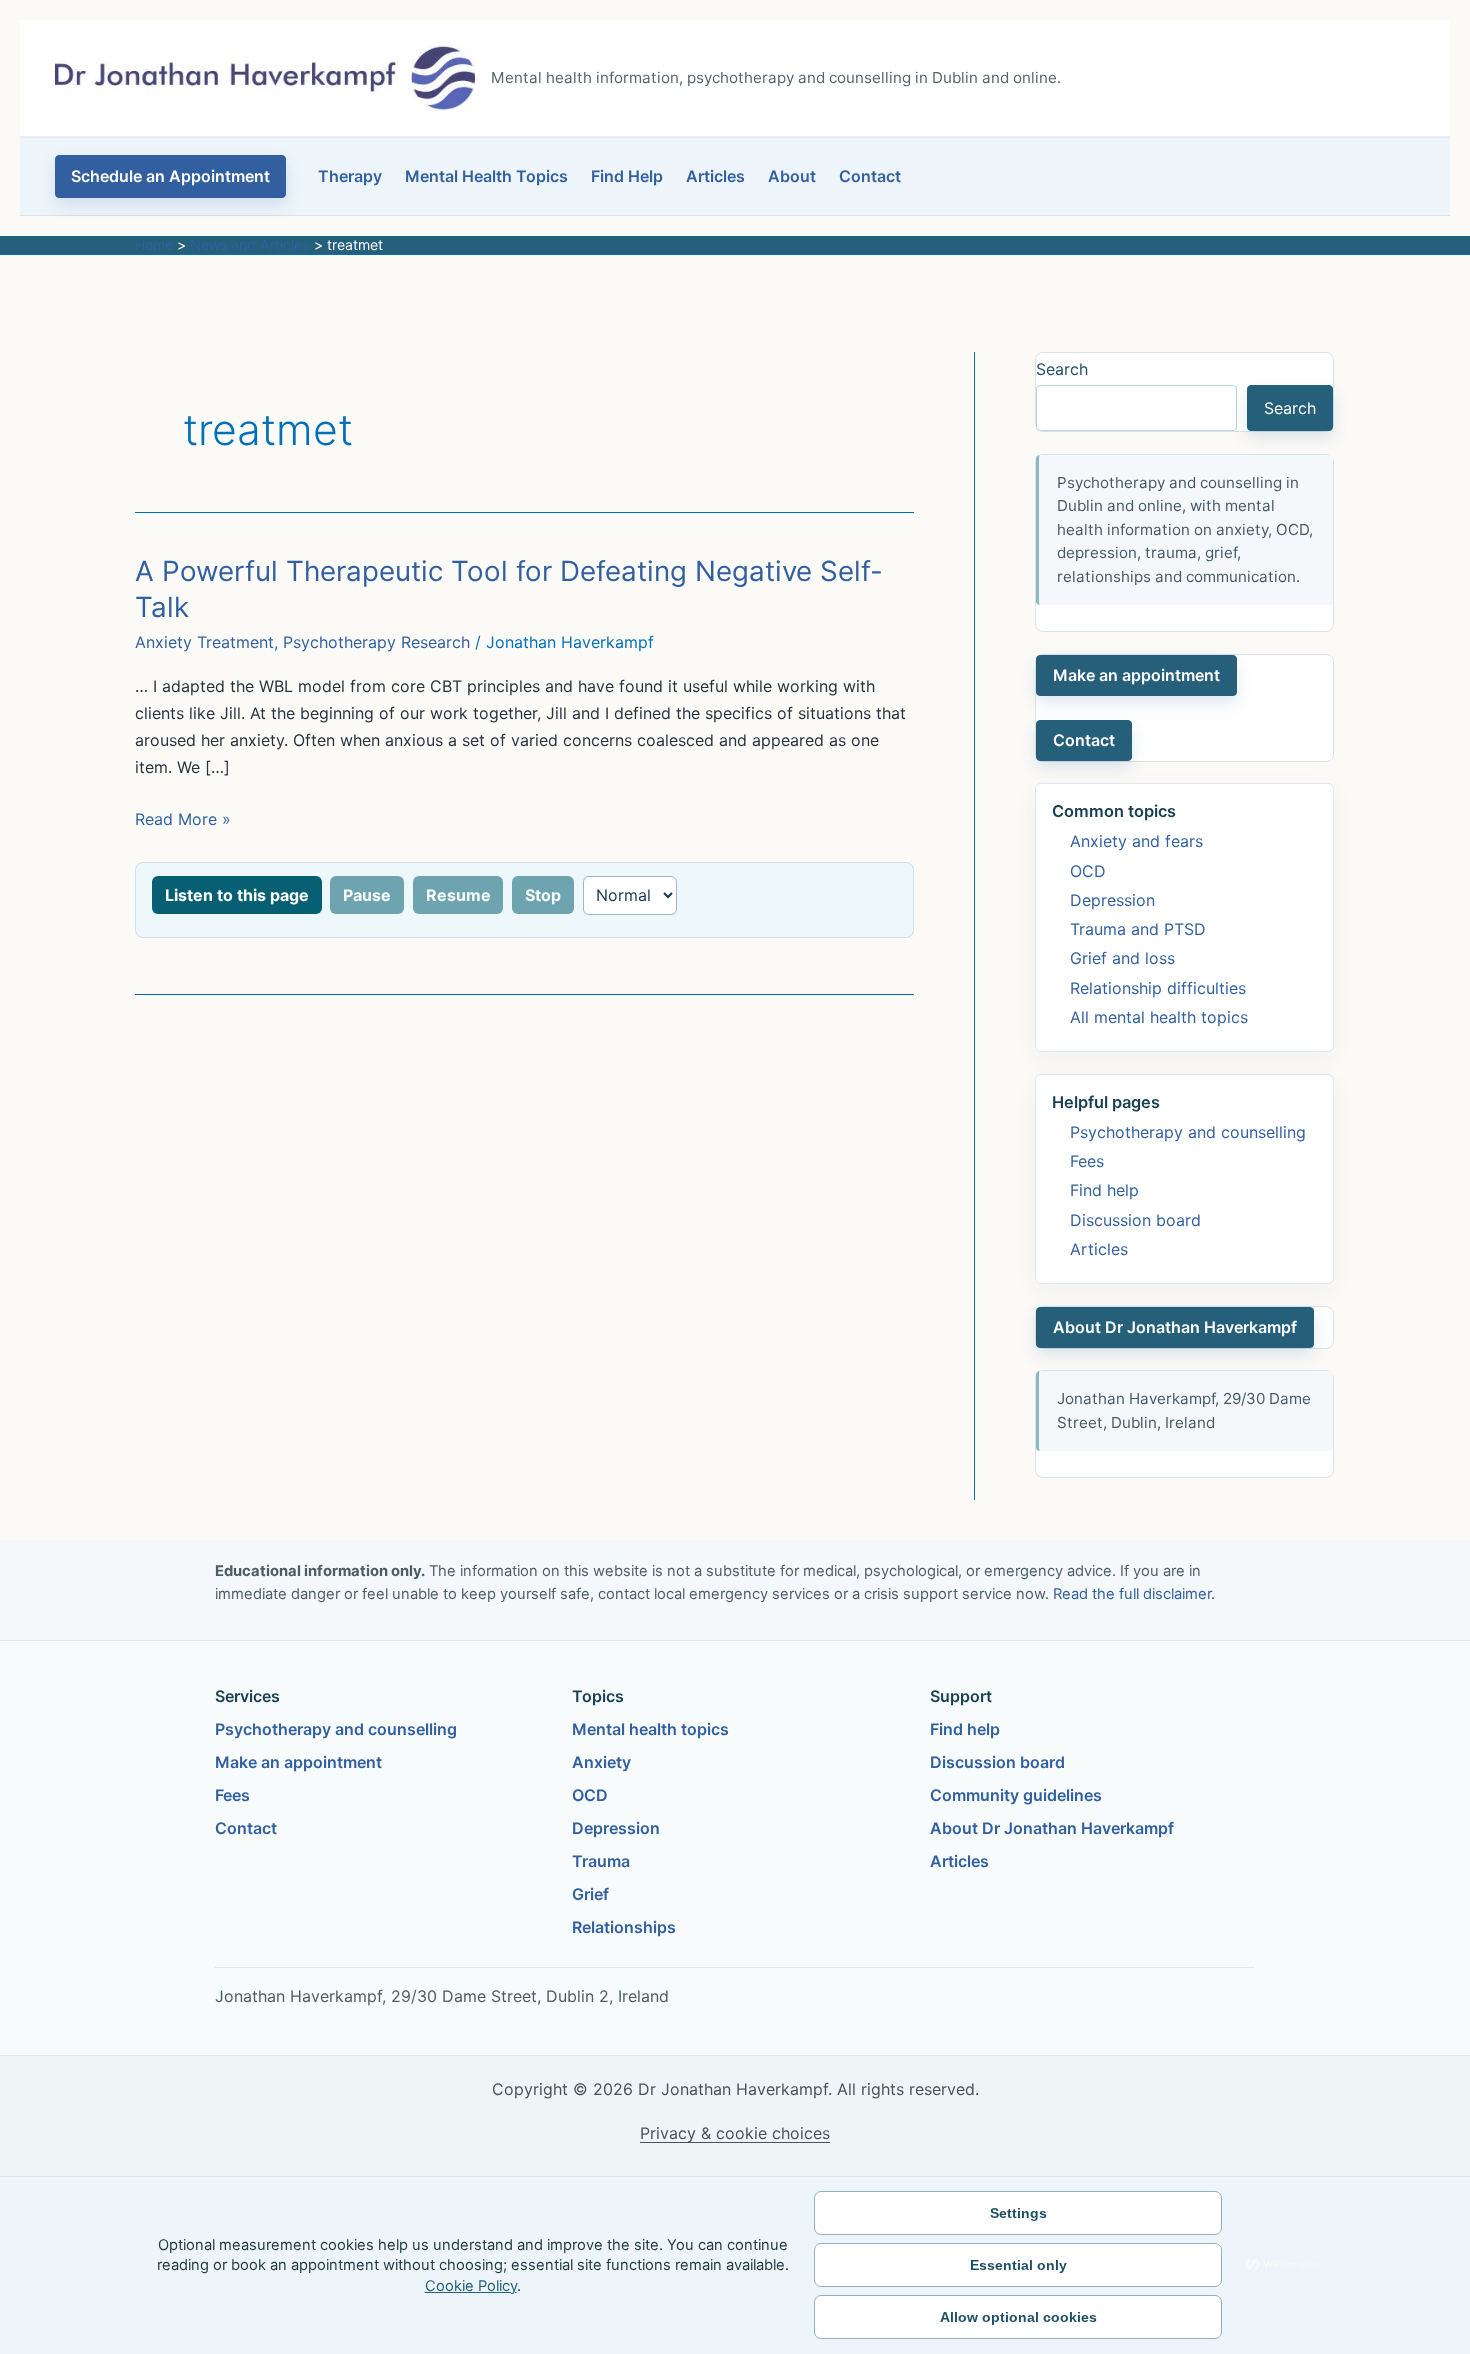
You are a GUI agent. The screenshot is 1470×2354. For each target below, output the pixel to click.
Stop (543, 895)
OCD (1088, 871)
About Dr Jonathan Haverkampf (1175, 1327)
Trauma (601, 1861)
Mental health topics (650, 1729)
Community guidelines (1016, 1795)
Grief (590, 1894)
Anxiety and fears (1136, 841)
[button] (170, 176)
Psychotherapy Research (376, 642)
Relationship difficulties (1158, 988)
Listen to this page (237, 895)
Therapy (350, 176)
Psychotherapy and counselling (1188, 1132)
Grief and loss (1122, 958)
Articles (715, 176)
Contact (870, 176)
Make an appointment (1136, 675)
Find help (1104, 1190)
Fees (1087, 1161)
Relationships (624, 1927)
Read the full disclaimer (1132, 1594)
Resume (458, 895)
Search (1062, 369)
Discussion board (1135, 1220)
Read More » (183, 820)
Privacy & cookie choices (735, 2133)
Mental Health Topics (486, 176)
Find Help (627, 176)
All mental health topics (1159, 1017)
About (792, 176)
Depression (1112, 900)
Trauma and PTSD (1138, 929)
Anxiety (601, 1762)
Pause (367, 895)
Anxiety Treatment (204, 642)
